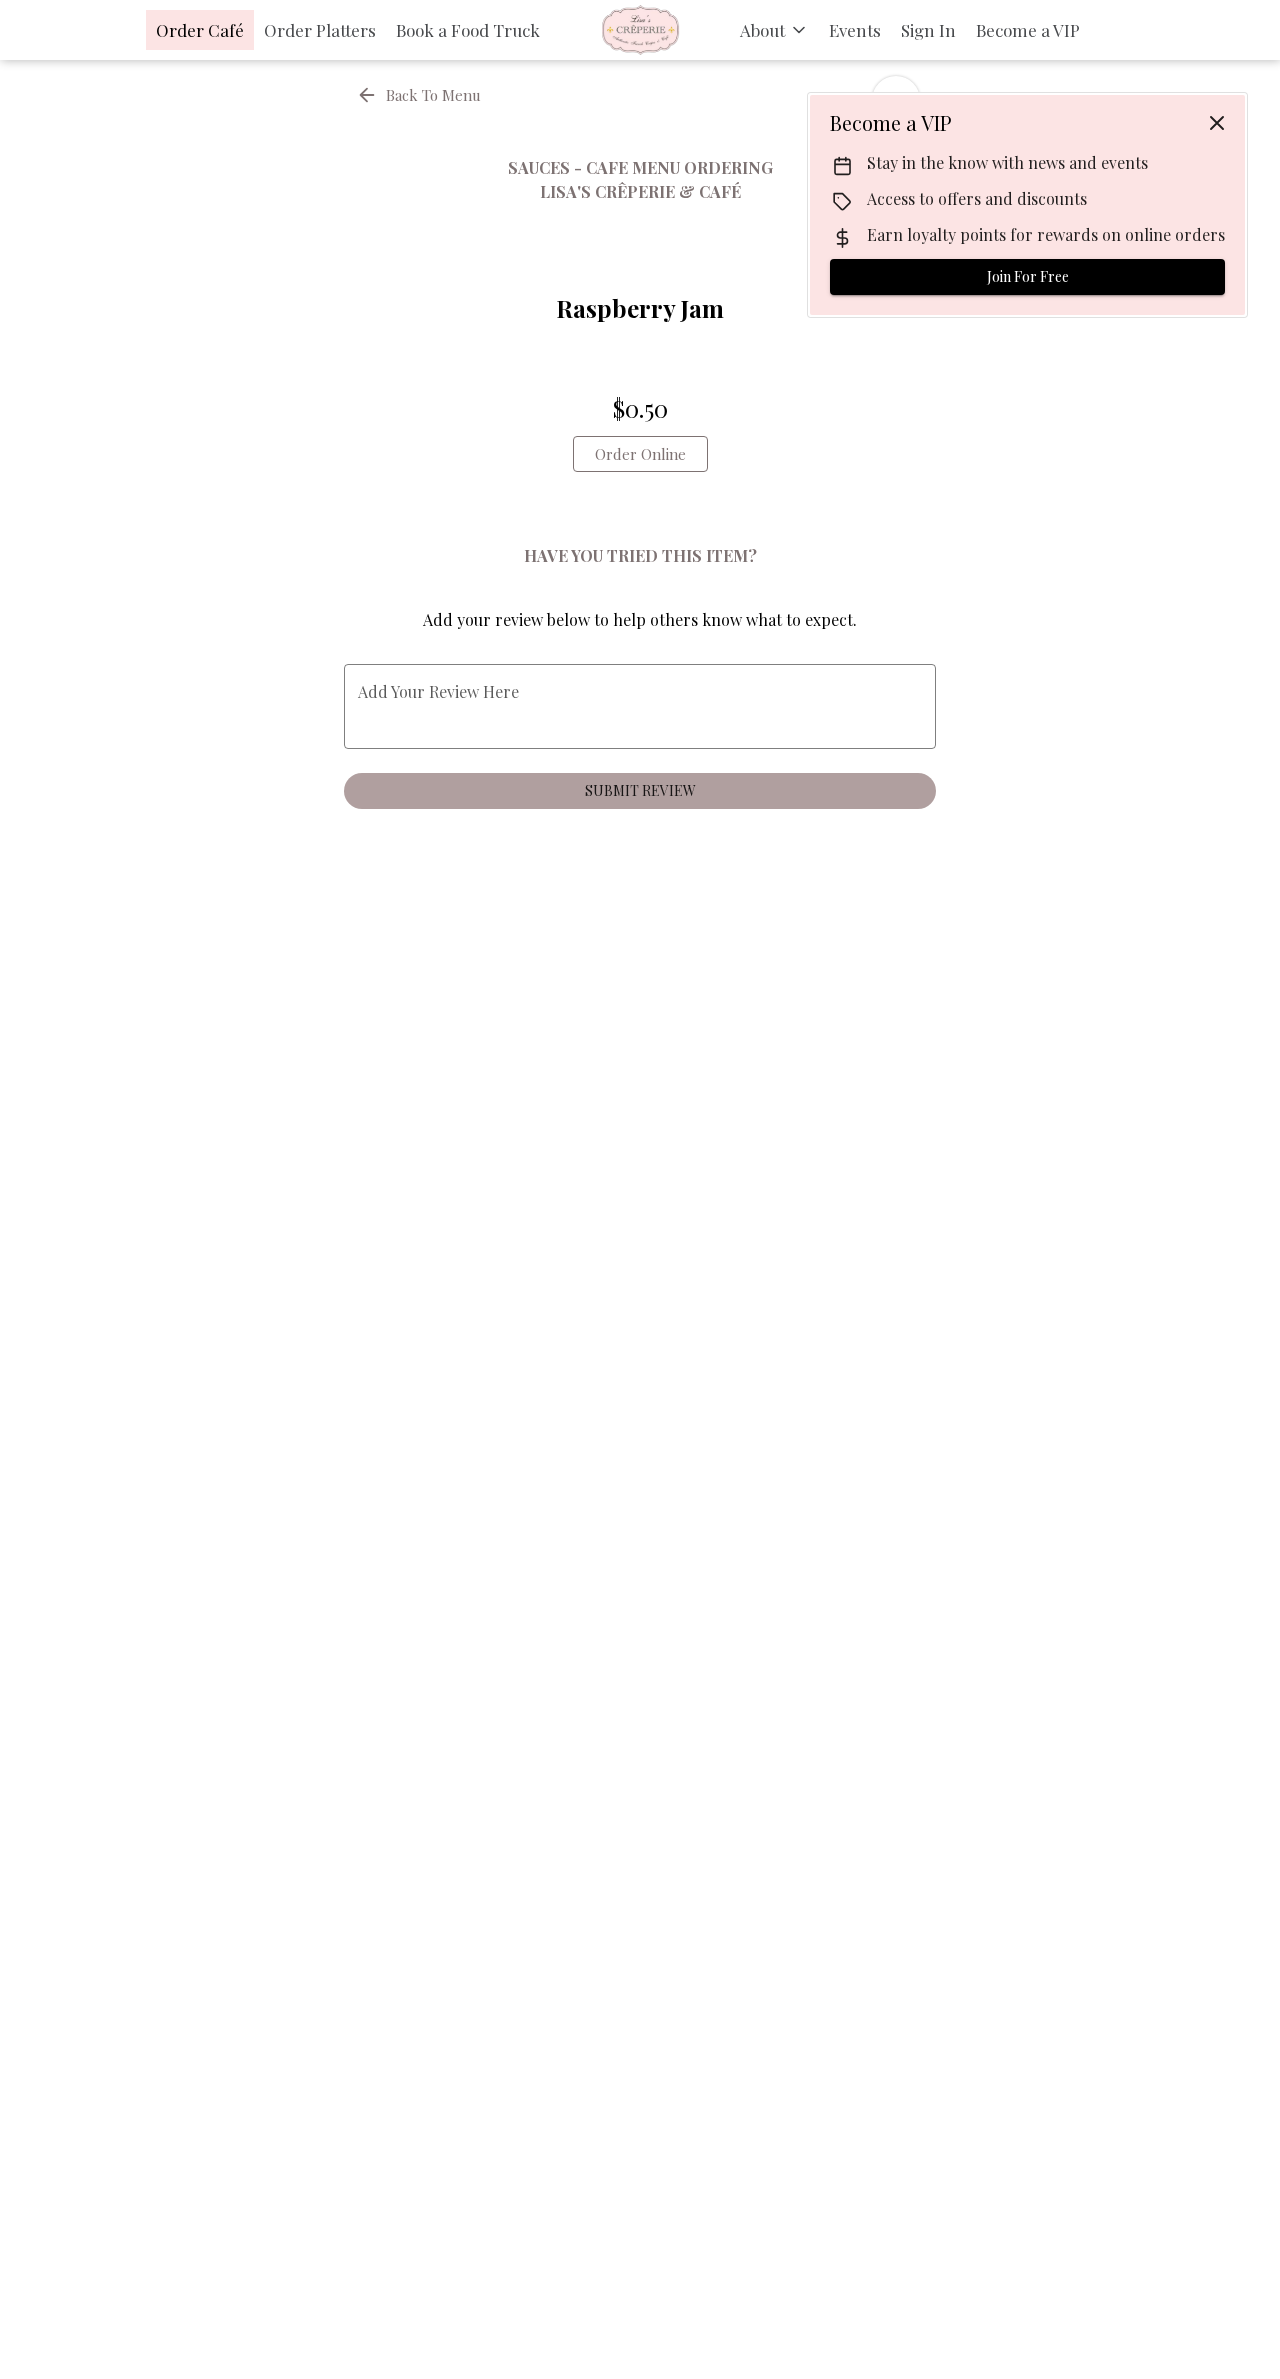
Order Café (200, 30)
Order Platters (320, 30)
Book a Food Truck (468, 30)
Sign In (928, 30)
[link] (640, 454)
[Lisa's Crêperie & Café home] (640, 30)
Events (855, 30)
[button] (774, 30)
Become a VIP (1028, 30)
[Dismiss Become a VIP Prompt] (1217, 123)
